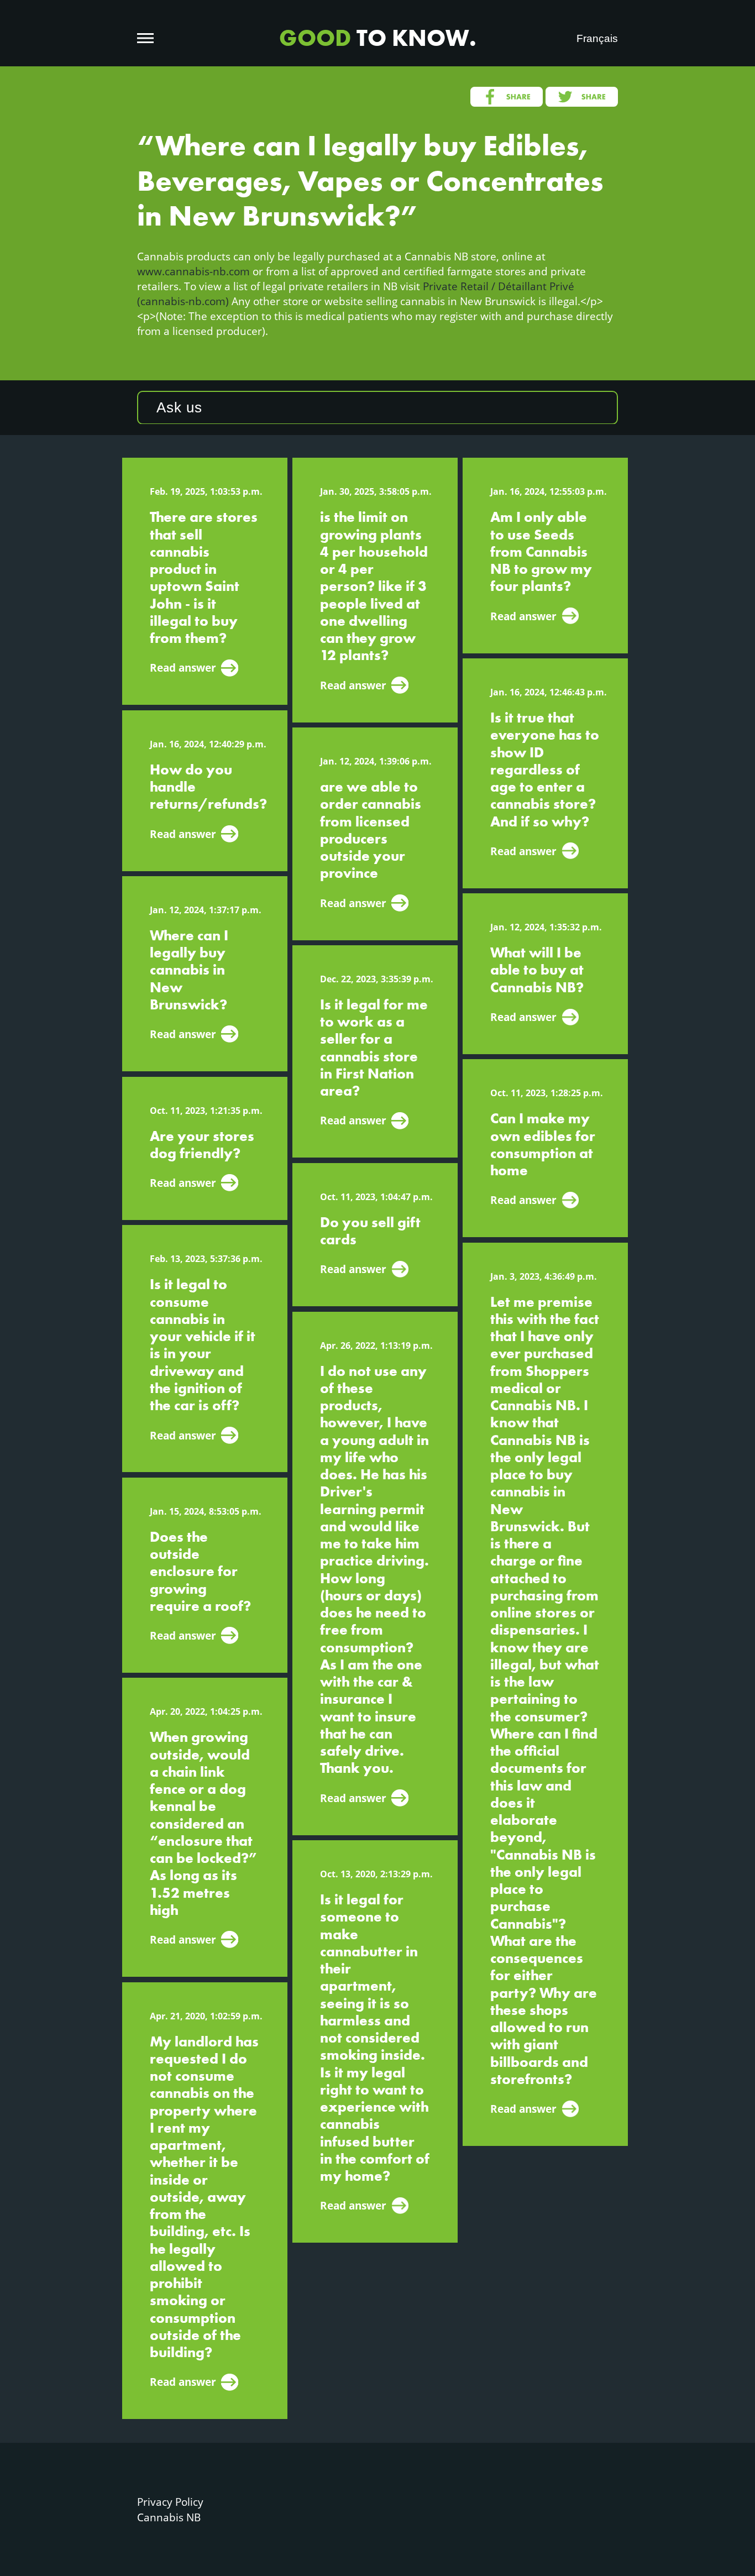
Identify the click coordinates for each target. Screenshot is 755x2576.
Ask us (179, 407)
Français (597, 38)
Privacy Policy (170, 2502)
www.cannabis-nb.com (193, 271)
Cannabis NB (169, 2517)
